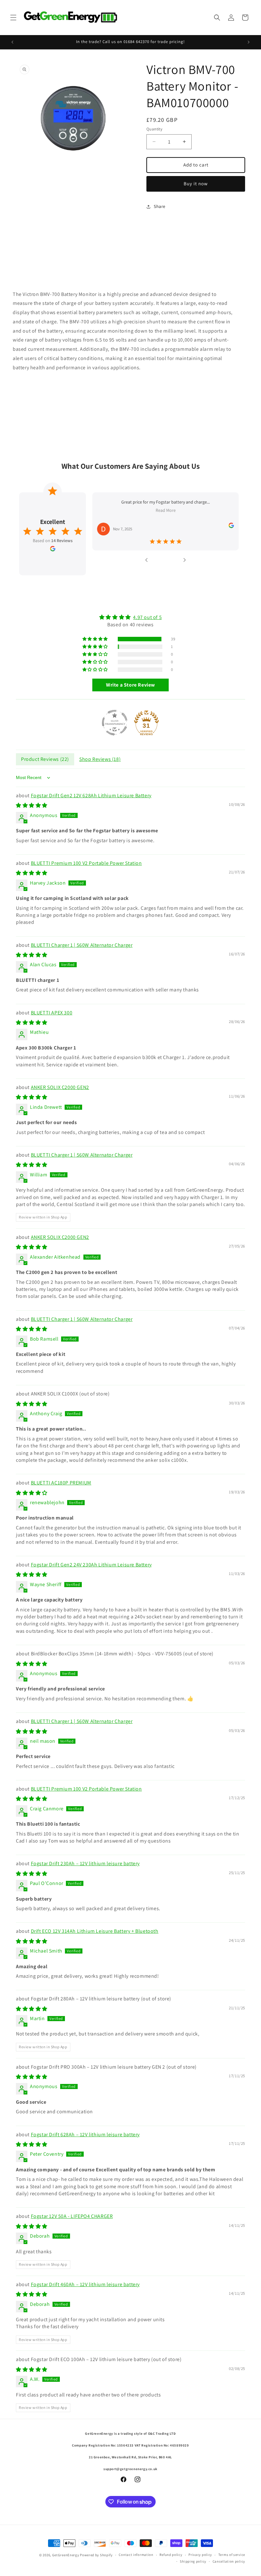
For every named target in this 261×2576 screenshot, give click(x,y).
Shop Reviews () (100, 759)
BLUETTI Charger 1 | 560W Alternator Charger (82, 945)
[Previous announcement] (12, 42)
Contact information (136, 2555)
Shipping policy (193, 2561)
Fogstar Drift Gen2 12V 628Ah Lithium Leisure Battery (91, 795)
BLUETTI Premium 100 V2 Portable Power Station (86, 863)
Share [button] (160, 206)
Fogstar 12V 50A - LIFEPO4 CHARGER (72, 2216)
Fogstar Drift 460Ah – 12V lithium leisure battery (85, 2284)
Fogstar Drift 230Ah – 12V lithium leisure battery (85, 1863)
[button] (13, 18)
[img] (130, 617)
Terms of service (232, 2555)
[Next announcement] (249, 42)
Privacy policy (200, 2555)
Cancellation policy (229, 2561)
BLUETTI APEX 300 (52, 1013)
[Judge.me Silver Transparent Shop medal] (115, 723)
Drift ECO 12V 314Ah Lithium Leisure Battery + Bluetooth (95, 1931)
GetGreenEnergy (66, 2555)
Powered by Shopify (96, 2555)
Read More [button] (166, 511)
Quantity (154, 129)
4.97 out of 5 (147, 617)
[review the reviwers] (231, 526)
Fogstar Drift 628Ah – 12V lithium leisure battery (85, 2134)
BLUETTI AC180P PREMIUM (61, 1483)
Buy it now (196, 184)
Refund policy (171, 2555)
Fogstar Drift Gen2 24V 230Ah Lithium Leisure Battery (91, 1565)
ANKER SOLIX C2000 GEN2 (60, 1087)
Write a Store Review (130, 685)
